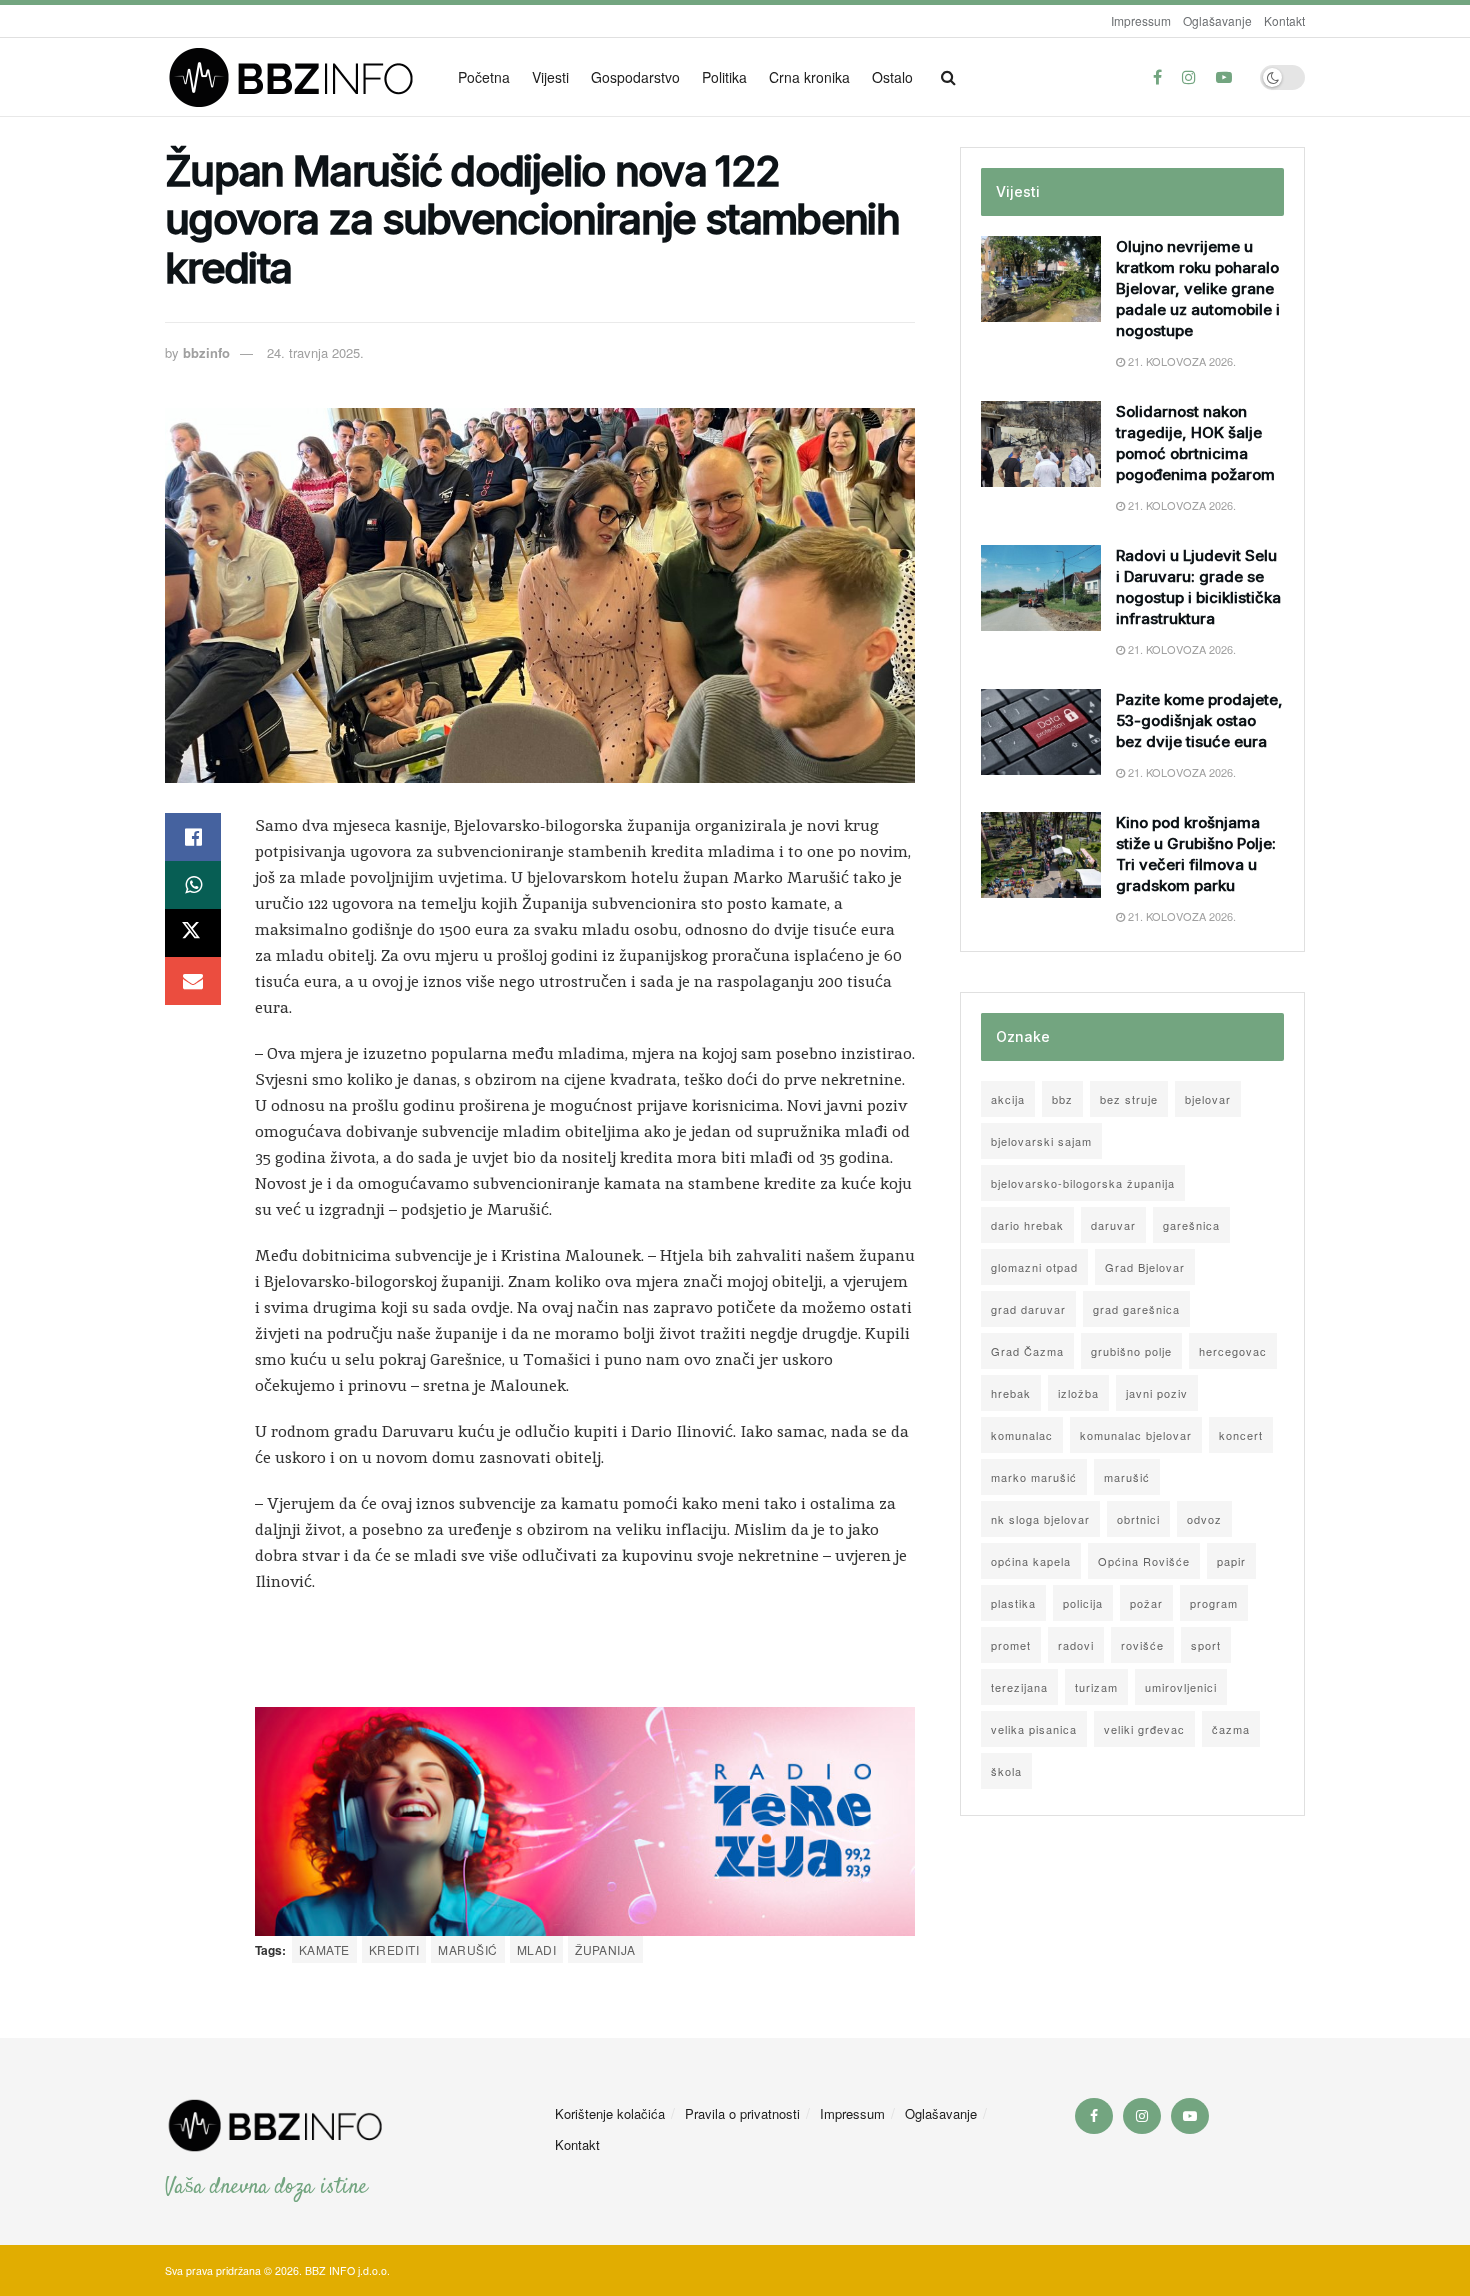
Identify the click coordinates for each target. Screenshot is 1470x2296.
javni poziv (1157, 1393)
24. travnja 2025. (315, 352)
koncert (1241, 1435)
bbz (1062, 1099)
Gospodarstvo (635, 77)
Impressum (1141, 20)
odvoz (1204, 1519)
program (1214, 1603)
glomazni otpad (1034, 1267)
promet (1011, 1645)
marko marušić (1034, 1477)
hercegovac (1233, 1351)
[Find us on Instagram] (1189, 77)
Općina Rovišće (1144, 1561)
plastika (1013, 1603)
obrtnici (1138, 1519)
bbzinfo (206, 352)
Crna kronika (809, 77)
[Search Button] (948, 77)
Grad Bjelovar (1145, 1267)
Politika (724, 77)
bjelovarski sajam (1041, 1141)
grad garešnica (1136, 1309)
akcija (1008, 1099)
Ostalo (892, 77)
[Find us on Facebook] (1157, 77)
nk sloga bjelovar (1040, 1519)
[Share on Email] (193, 981)
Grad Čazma (1027, 1351)
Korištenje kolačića (610, 2113)
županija (605, 1949)
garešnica (1191, 1225)
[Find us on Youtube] (1224, 77)
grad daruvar (1028, 1309)
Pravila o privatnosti (742, 2113)
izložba (1078, 1393)
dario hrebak (1027, 1225)
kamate (324, 1949)
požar (1146, 1603)
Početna (484, 77)
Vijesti (550, 77)
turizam (1096, 1687)
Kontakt (1284, 20)
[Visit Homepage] (297, 77)
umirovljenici (1181, 1687)
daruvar (1113, 1225)
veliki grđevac (1144, 1729)
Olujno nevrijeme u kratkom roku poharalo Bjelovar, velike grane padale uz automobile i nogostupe (1198, 288)
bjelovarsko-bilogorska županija (1083, 1183)
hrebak (1011, 1393)
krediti (394, 1949)
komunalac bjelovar (1136, 1435)
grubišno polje (1131, 1351)
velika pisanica (1034, 1729)
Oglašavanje (1217, 20)
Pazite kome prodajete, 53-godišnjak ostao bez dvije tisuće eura (1199, 720)
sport (1206, 1645)
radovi (1076, 1645)
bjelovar (1208, 1099)
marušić (467, 1949)
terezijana (1019, 1687)
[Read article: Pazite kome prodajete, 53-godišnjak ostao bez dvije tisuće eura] (1041, 732)
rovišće (1142, 1645)
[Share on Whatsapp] (193, 885)
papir (1231, 1561)
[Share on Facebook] (193, 837)
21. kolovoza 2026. (1180, 361)
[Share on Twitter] (193, 933)
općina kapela (1031, 1561)
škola (1006, 1771)
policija (1083, 1603)
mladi (536, 1949)
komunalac (1022, 1435)
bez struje (1129, 1099)
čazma (1231, 1729)
